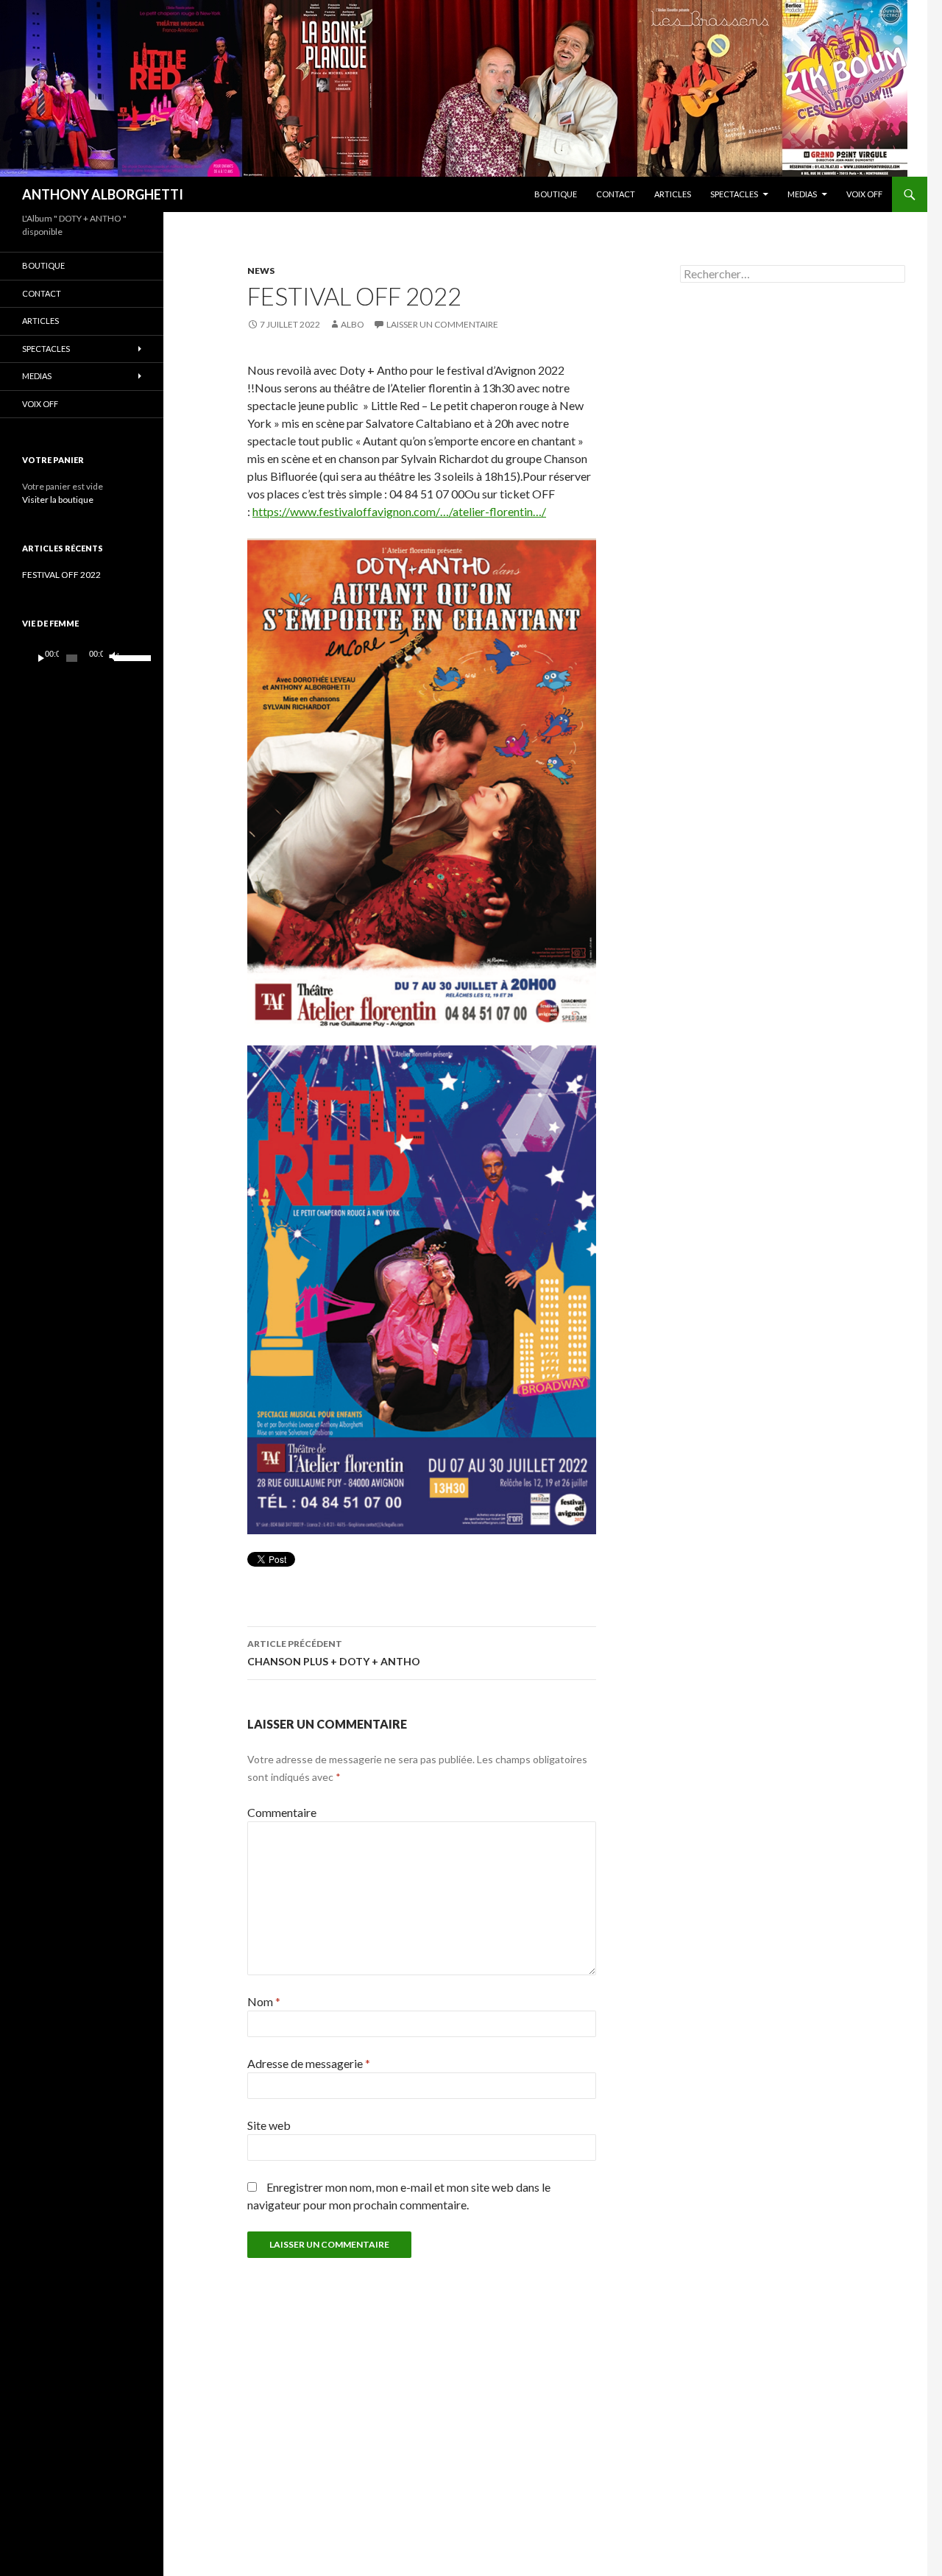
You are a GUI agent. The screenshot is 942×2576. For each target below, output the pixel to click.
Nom (264, 2001)
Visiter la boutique (58, 500)
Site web (269, 2125)
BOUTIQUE (556, 194)
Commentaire (282, 1812)
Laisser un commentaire (442, 324)
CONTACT (616, 194)
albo (353, 324)
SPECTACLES (734, 194)
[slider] (124, 657)
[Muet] (113, 658)
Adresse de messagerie (309, 2063)
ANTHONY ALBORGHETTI (103, 194)
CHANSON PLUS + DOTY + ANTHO (334, 1653)
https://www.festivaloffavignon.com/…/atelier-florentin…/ (399, 511)
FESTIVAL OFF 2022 (61, 575)
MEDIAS (802, 194)
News (261, 271)
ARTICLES (673, 194)
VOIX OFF (864, 194)
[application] (82, 658)
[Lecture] (41, 658)
